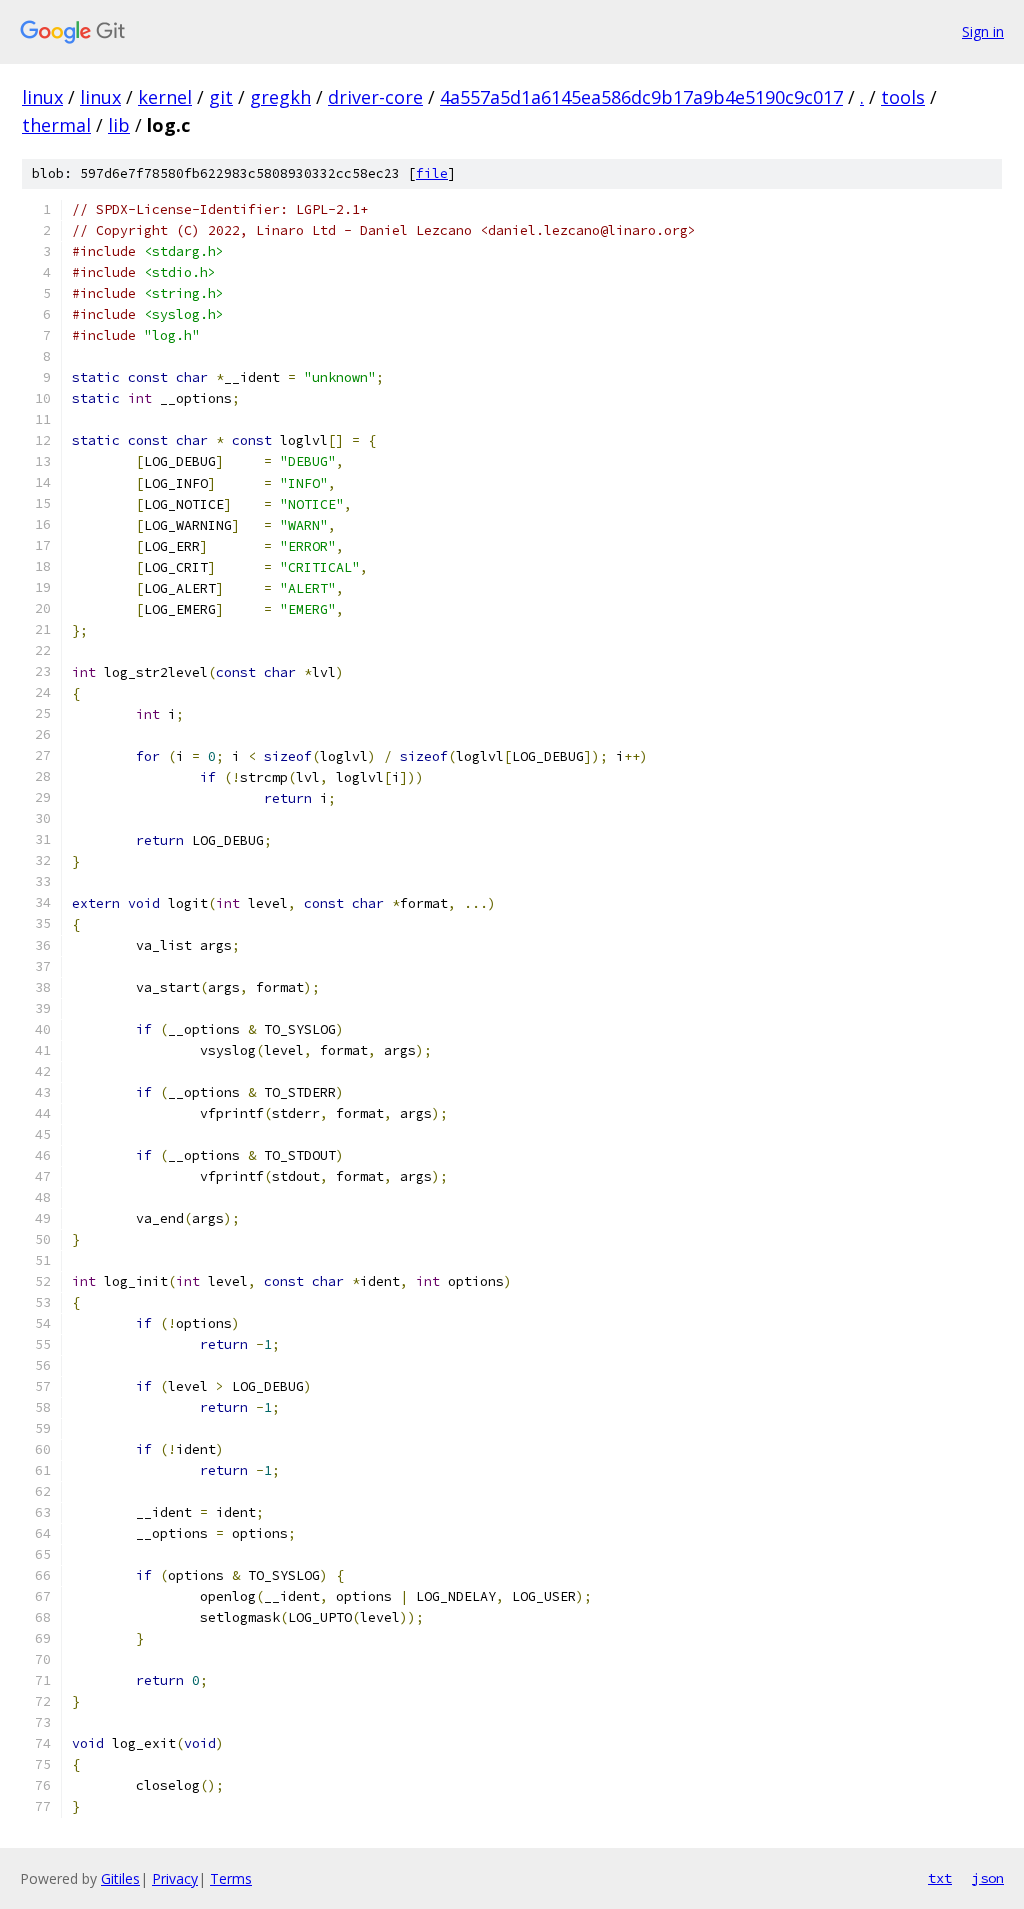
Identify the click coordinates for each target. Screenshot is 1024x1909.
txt (940, 1878)
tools (903, 97)
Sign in (983, 31)
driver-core (375, 97)
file (432, 173)
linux (42, 97)
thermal (56, 125)
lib (119, 125)
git (221, 97)
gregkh (280, 97)
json (988, 1878)
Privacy (175, 1878)
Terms (231, 1878)
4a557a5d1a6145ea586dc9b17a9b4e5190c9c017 (641, 97)
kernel (165, 97)
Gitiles (120, 1878)
